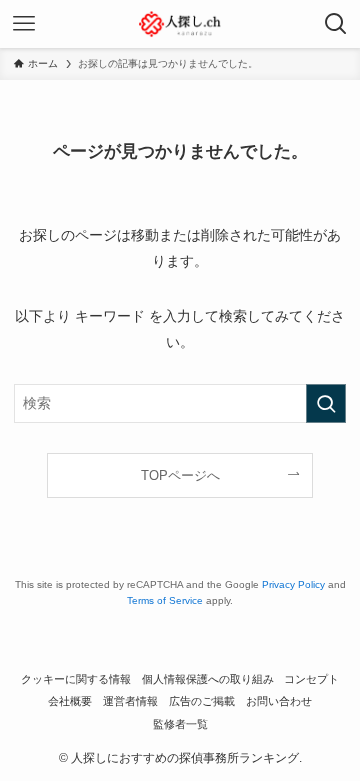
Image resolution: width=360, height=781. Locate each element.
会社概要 (70, 701)
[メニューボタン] (24, 24)
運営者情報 (130, 701)
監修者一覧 (180, 724)
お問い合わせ (279, 701)
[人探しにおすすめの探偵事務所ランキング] (180, 24)
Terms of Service (165, 600)
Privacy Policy (293, 584)
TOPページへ (180, 475)
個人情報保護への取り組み (208, 679)
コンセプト (311, 679)
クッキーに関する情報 (76, 679)
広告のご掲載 (202, 701)
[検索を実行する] (326, 403)
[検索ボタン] (336, 24)
